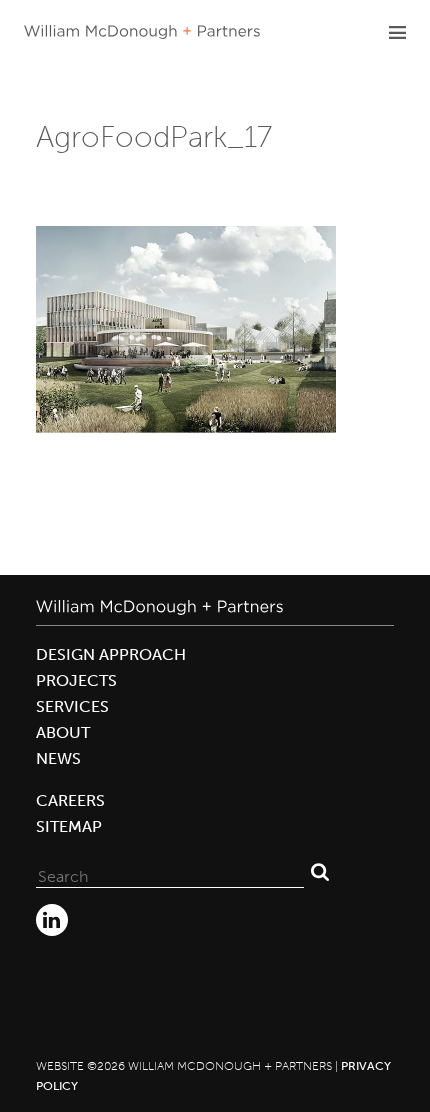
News (58, 758)
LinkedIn (52, 920)
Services (72, 706)
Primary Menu (397, 32)
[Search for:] (170, 872)
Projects (76, 680)
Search (320, 872)
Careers (70, 800)
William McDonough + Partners (142, 32)
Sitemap (69, 826)
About (63, 732)
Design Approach (111, 654)
